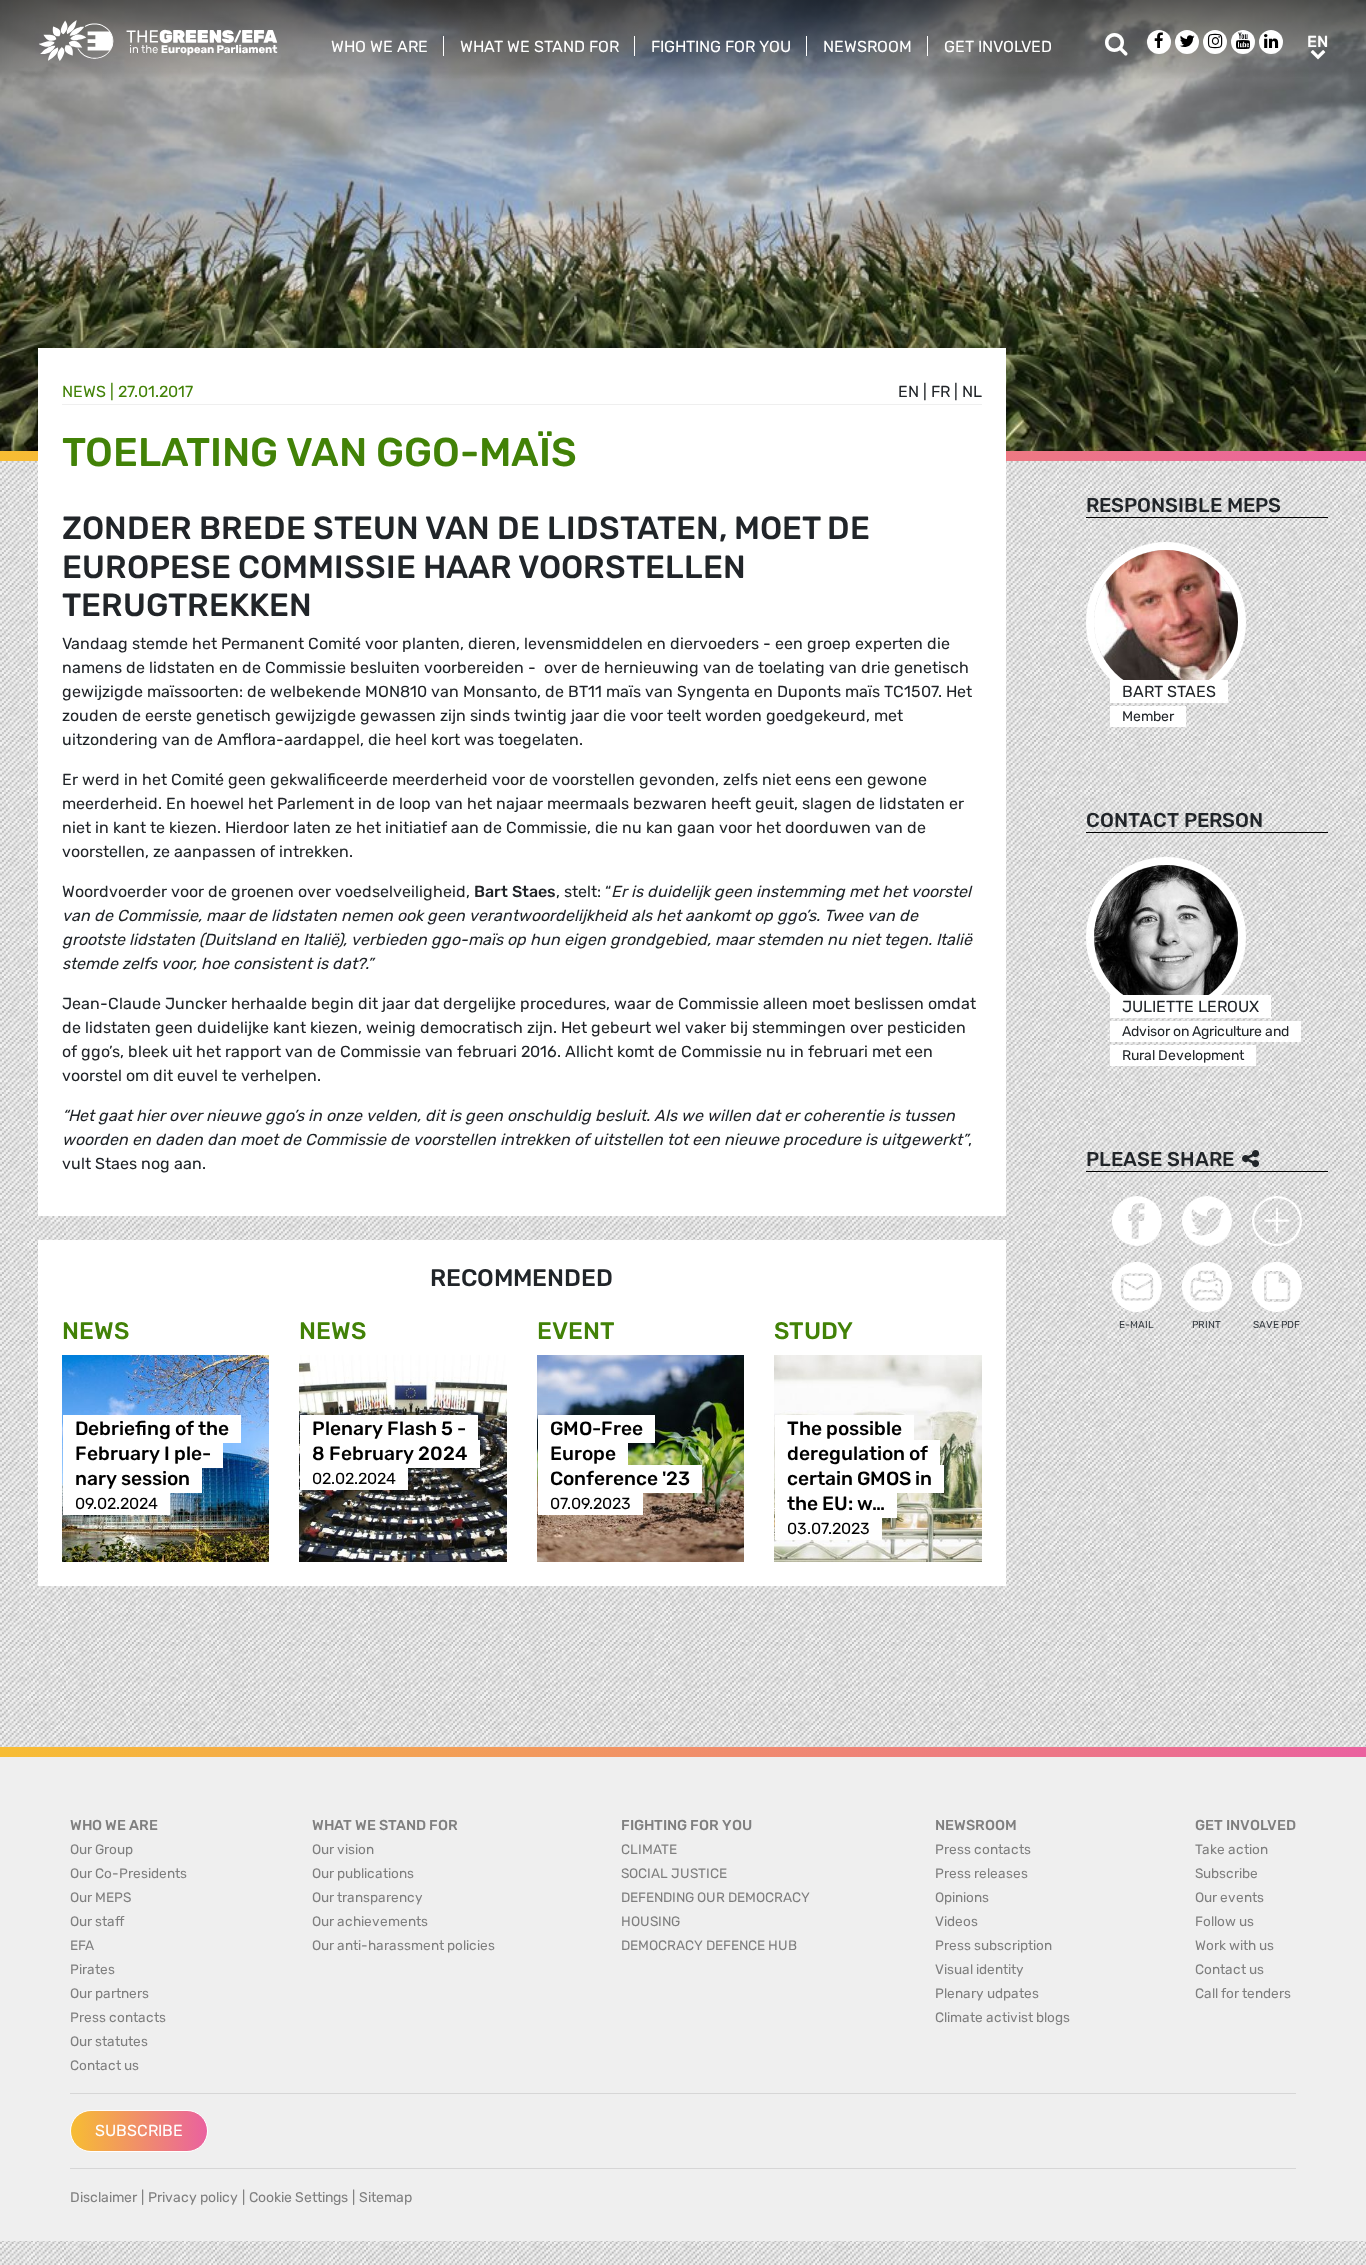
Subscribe (139, 2130)
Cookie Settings (298, 2197)
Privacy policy (193, 2197)
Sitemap (385, 2197)
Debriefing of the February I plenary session (152, 1453)
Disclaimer (103, 2197)
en (908, 391)
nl (972, 391)
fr (940, 391)
